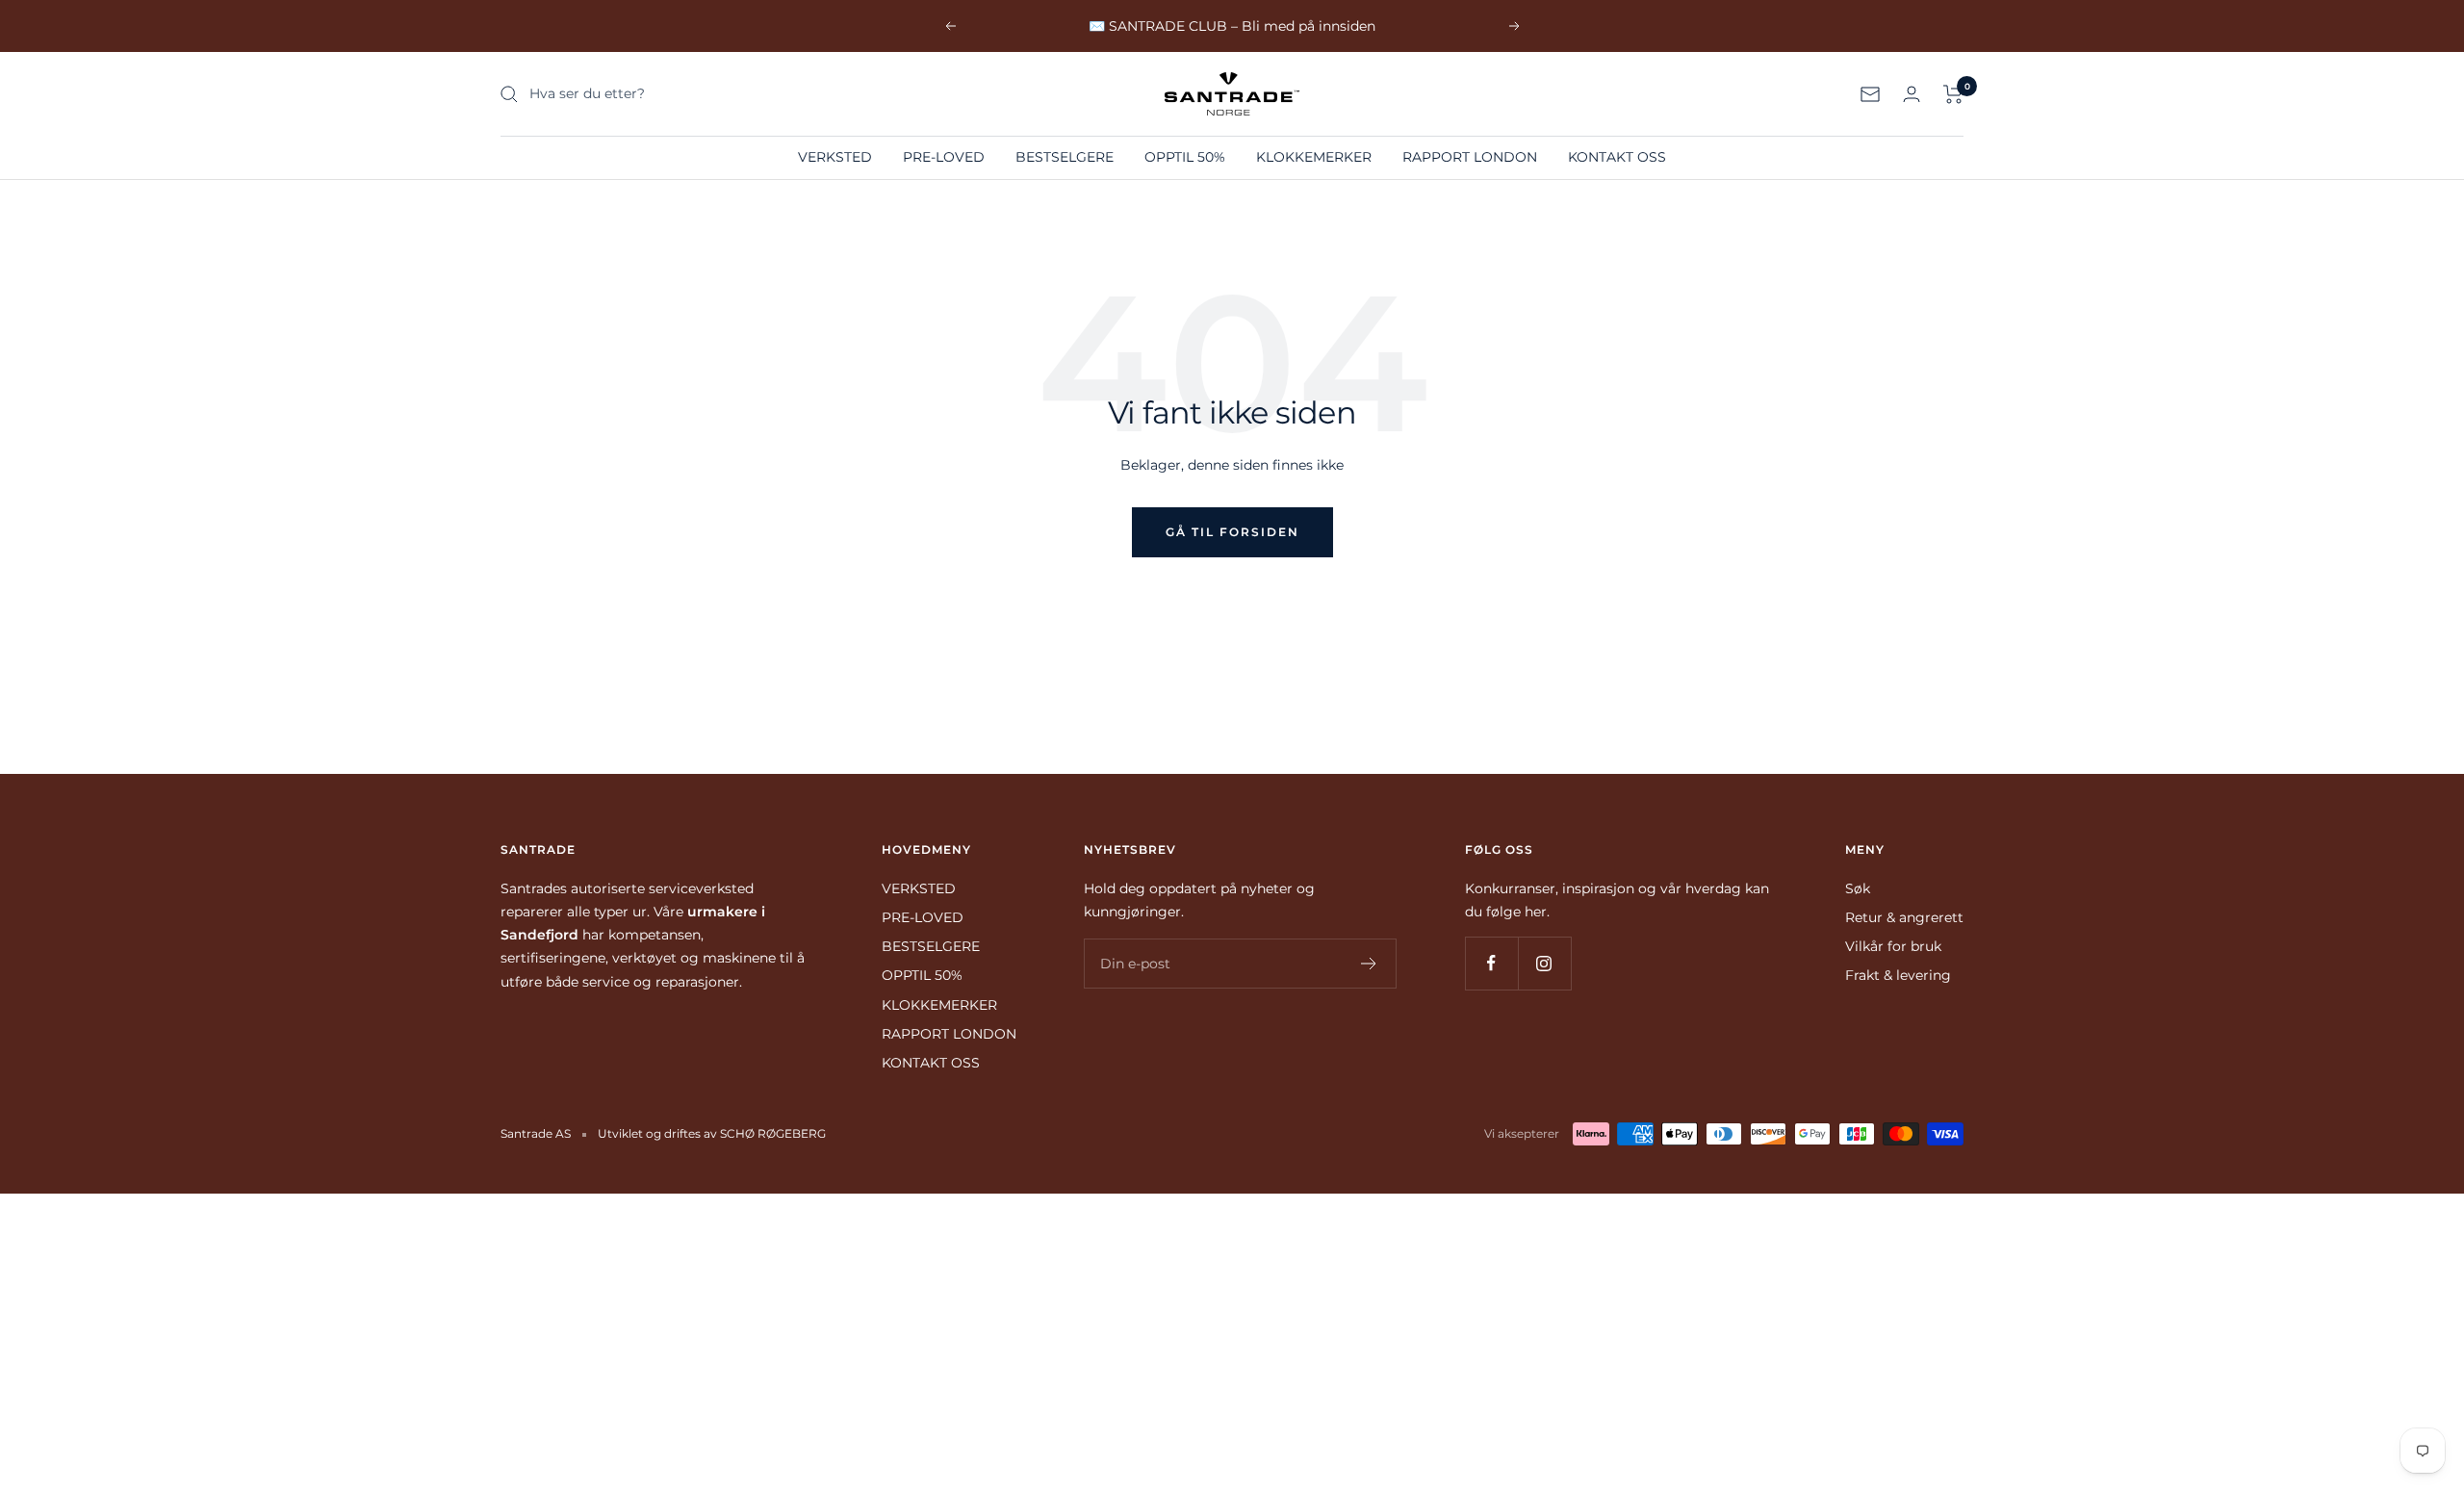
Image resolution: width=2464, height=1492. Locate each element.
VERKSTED (835, 157)
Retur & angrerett (1904, 917)
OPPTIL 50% (1185, 157)
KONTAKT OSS (1617, 157)
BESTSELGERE (1065, 157)
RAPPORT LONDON (1470, 157)
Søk (1858, 888)
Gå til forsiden (1232, 532)
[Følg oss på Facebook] (1491, 963)
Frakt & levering (1898, 975)
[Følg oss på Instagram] (1544, 963)
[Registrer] (1369, 964)
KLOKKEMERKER (1314, 157)
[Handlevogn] (1953, 94)
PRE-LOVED (944, 157)
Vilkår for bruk (1893, 946)
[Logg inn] (1912, 94)
